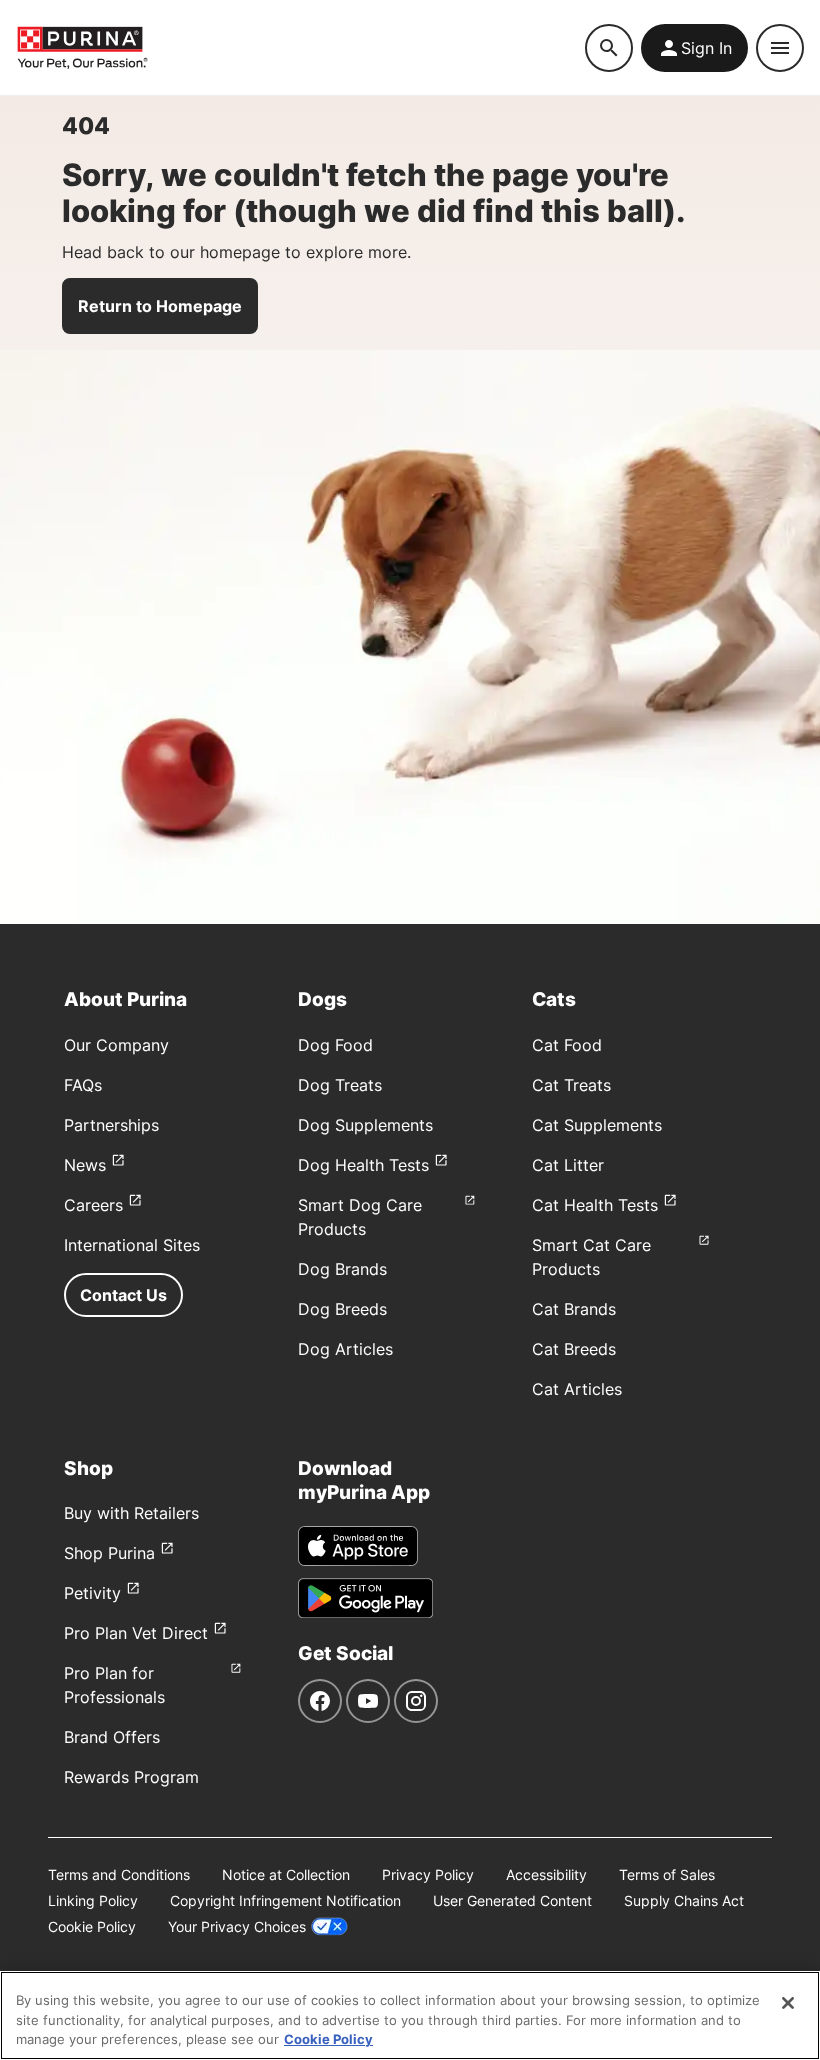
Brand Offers (112, 1737)
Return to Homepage (160, 306)
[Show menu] (780, 48)
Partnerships (111, 1125)
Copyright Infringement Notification (285, 1900)
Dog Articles (345, 1349)
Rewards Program (131, 1777)
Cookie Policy (92, 1926)
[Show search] (609, 48)
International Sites (132, 1245)
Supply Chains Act (684, 1900)
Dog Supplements (365, 1125)
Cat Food (567, 1045)
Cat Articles (577, 1389)
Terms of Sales (667, 1874)
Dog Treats (340, 1085)
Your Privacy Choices (237, 1926)
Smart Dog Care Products (360, 1217)
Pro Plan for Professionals (114, 1685)
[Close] (788, 2003)
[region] (410, 2015)
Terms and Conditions (119, 1874)
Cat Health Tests (595, 1205)
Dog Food (335, 1045)
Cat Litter (568, 1165)
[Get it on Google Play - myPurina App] (365, 1598)
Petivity (92, 1593)
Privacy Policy (428, 1874)
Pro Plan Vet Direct (136, 1633)
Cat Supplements (597, 1125)
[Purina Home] (300, 47)
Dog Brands (342, 1269)
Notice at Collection (286, 1874)
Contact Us (123, 1295)
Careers (93, 1205)
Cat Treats (571, 1085)
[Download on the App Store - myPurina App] (358, 1546)
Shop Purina (109, 1553)
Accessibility (546, 1874)
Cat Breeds (574, 1349)
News (85, 1165)
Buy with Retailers (131, 1513)
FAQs (83, 1085)
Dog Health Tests (363, 1165)
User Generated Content (512, 1900)
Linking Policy (93, 1900)
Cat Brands (574, 1309)
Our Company (116, 1045)
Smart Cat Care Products (591, 1257)
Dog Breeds (342, 1309)
